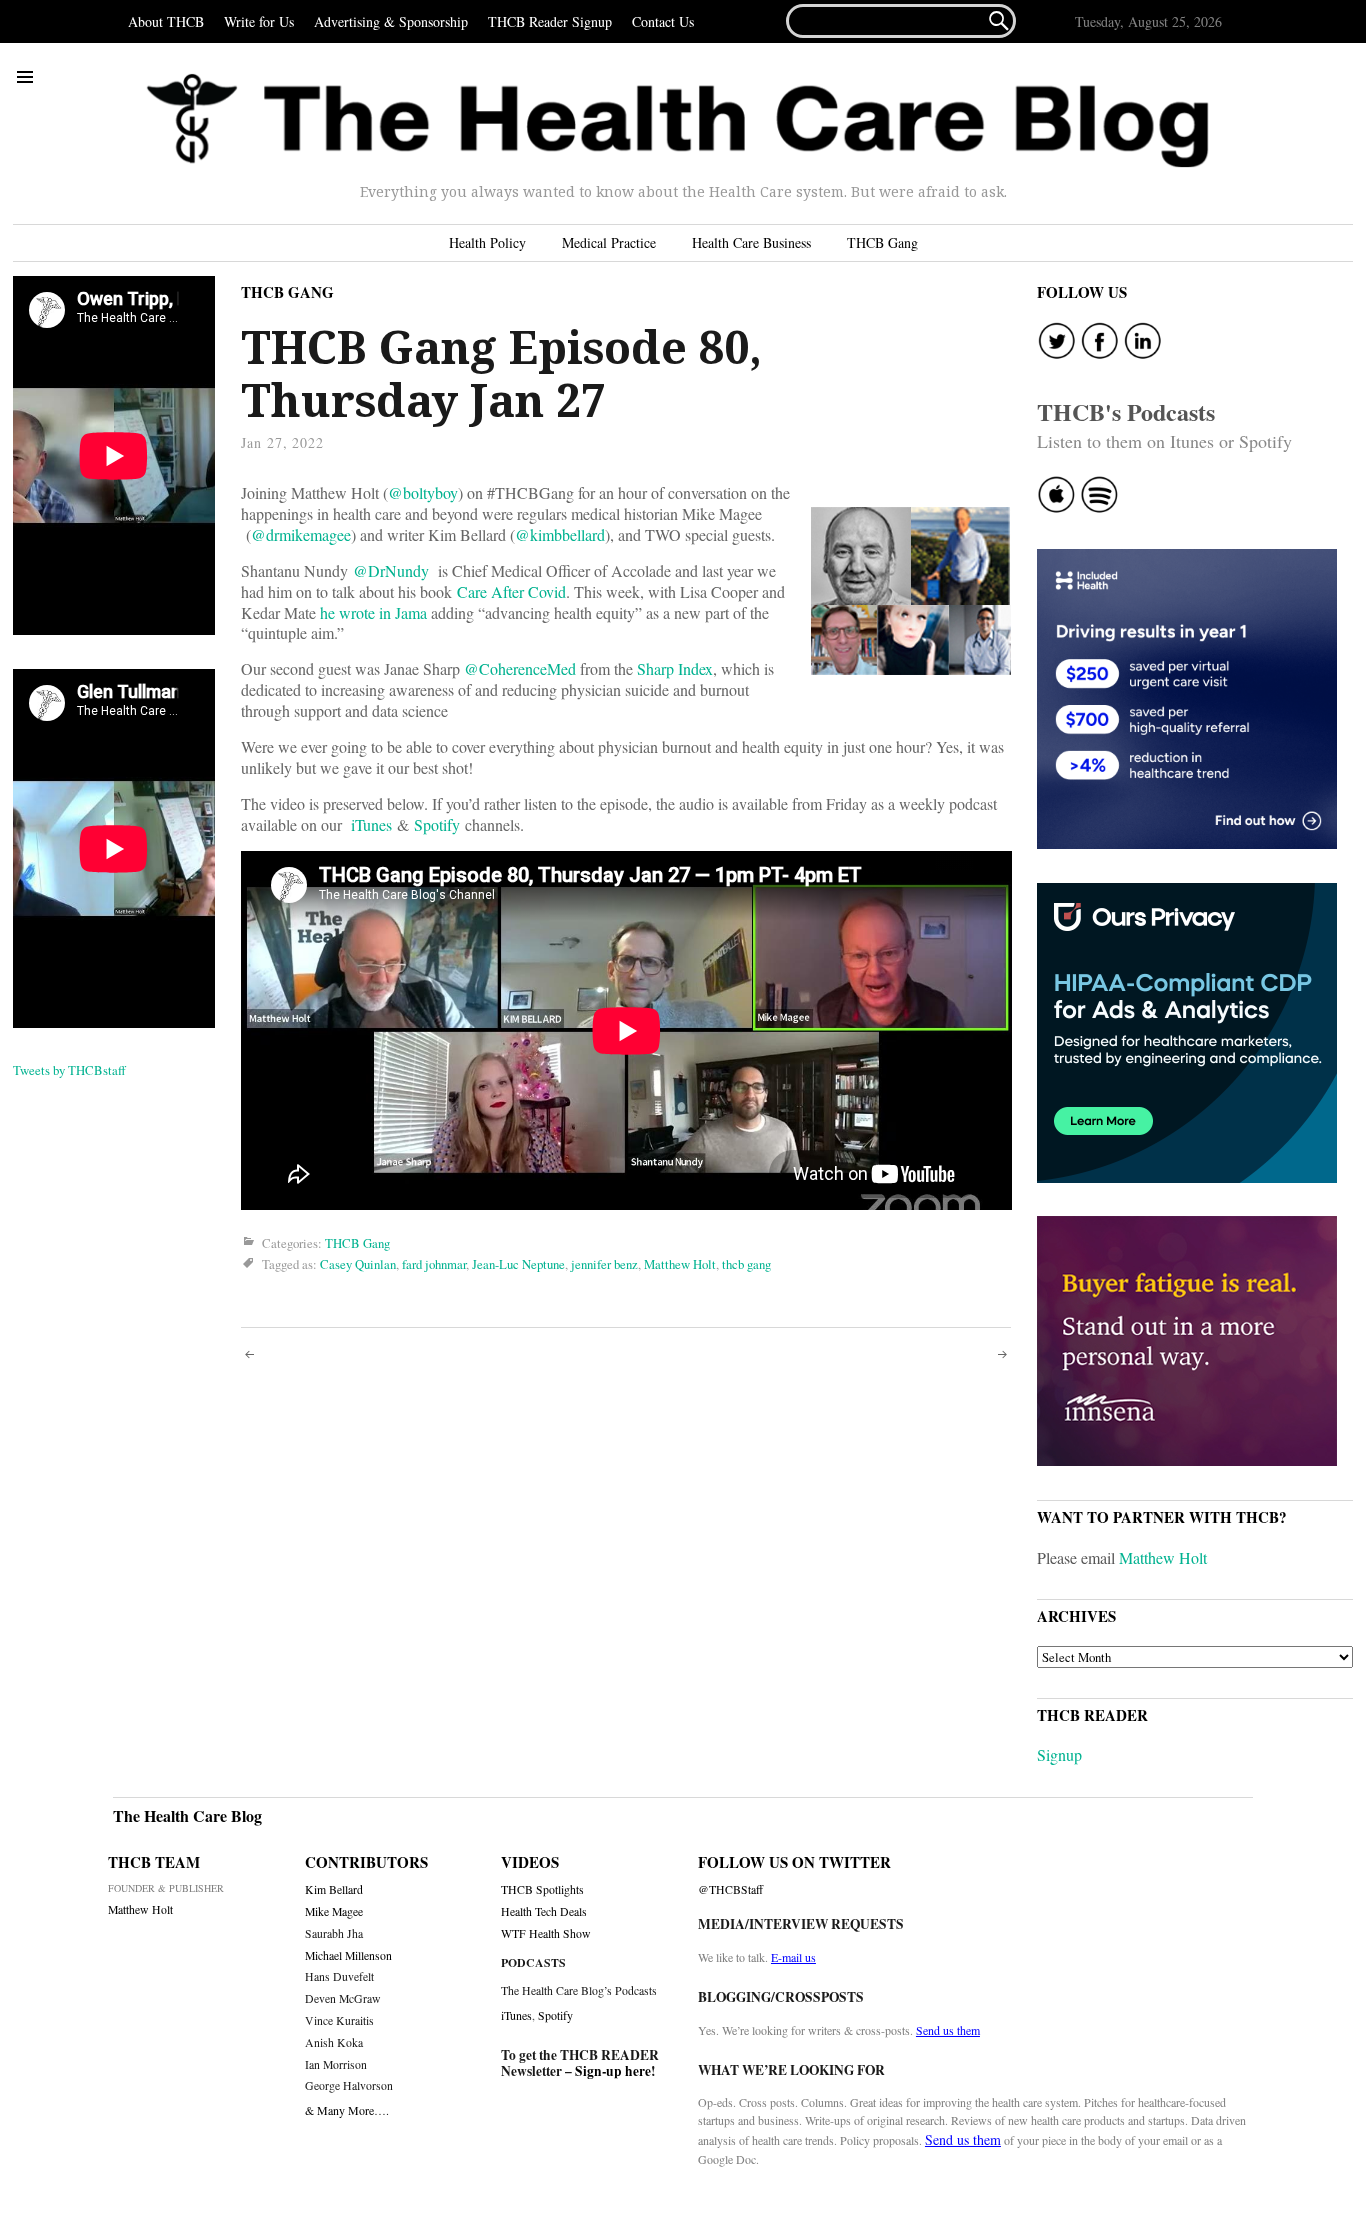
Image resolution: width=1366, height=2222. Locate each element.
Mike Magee (334, 1911)
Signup (1059, 1754)
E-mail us (793, 1957)
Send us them (948, 2030)
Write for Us (259, 21)
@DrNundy (391, 570)
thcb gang (746, 1264)
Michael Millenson (348, 1955)
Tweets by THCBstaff (69, 1070)
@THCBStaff (730, 1889)
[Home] (678, 121)
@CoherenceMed (520, 668)
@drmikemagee (301, 534)
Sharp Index (675, 668)
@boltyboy (423, 492)
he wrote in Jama (373, 612)
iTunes (371, 824)
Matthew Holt (680, 1264)
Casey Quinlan (358, 1264)
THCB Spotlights (542, 1889)
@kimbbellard (560, 534)
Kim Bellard (334, 1889)
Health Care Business (751, 242)
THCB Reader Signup (550, 21)
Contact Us (663, 21)
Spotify (437, 824)
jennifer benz (604, 1264)
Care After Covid (511, 591)
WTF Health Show (546, 1933)
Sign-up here (613, 2071)
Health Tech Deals (544, 1911)
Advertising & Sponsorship (391, 21)
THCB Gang (882, 242)
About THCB (166, 21)
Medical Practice (609, 242)
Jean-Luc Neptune (518, 1264)
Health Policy (487, 242)
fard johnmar (434, 1264)
